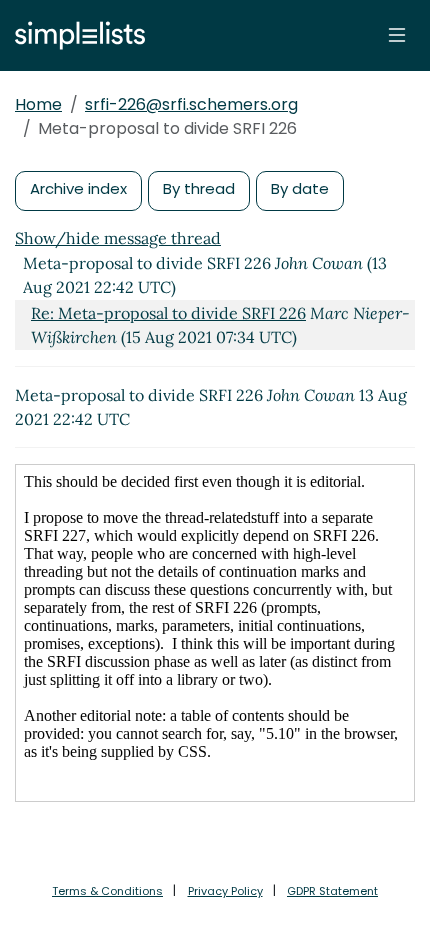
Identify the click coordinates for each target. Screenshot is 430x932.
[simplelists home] (75, 35)
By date (300, 188)
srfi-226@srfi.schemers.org (191, 104)
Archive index (78, 188)
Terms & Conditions (107, 891)
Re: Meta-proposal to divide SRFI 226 (168, 313)
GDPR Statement (332, 891)
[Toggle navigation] (397, 35)
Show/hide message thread (118, 238)
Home (38, 104)
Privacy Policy (225, 891)
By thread (199, 188)
